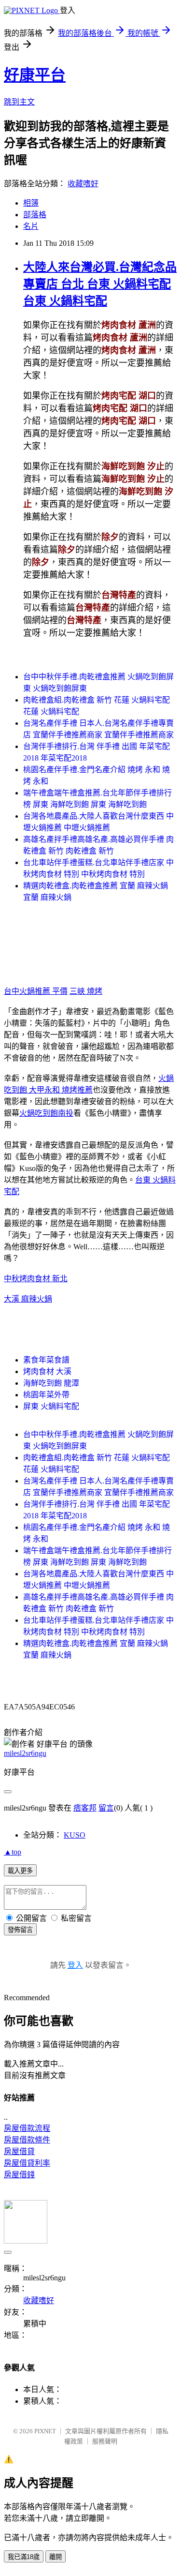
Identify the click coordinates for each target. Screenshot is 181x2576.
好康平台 (35, 75)
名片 (31, 226)
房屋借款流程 (27, 2128)
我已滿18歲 (24, 2557)
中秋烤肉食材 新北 (36, 1279)
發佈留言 (20, 1930)
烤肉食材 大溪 (47, 1371)
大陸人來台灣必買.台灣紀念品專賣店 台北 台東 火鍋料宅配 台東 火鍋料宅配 (100, 284)
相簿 (31, 203)
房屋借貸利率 (27, 2163)
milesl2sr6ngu (25, 1753)
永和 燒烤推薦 (69, 1090)
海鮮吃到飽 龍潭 (51, 1383)
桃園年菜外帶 (46, 1395)
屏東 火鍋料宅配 (51, 1406)
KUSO (75, 1835)
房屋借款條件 (27, 2140)
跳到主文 (19, 102)
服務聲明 (105, 2441)
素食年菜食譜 (46, 1360)
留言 (106, 1808)
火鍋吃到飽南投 (46, 1113)
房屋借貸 (19, 2151)
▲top (13, 1852)
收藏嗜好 (83, 184)
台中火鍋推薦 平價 (36, 991)
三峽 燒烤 (86, 991)
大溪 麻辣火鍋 (28, 1299)
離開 (56, 2557)
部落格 (35, 215)
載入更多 (20, 1871)
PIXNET (45, 2431)
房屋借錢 (19, 2175)
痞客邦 (85, 1808)
